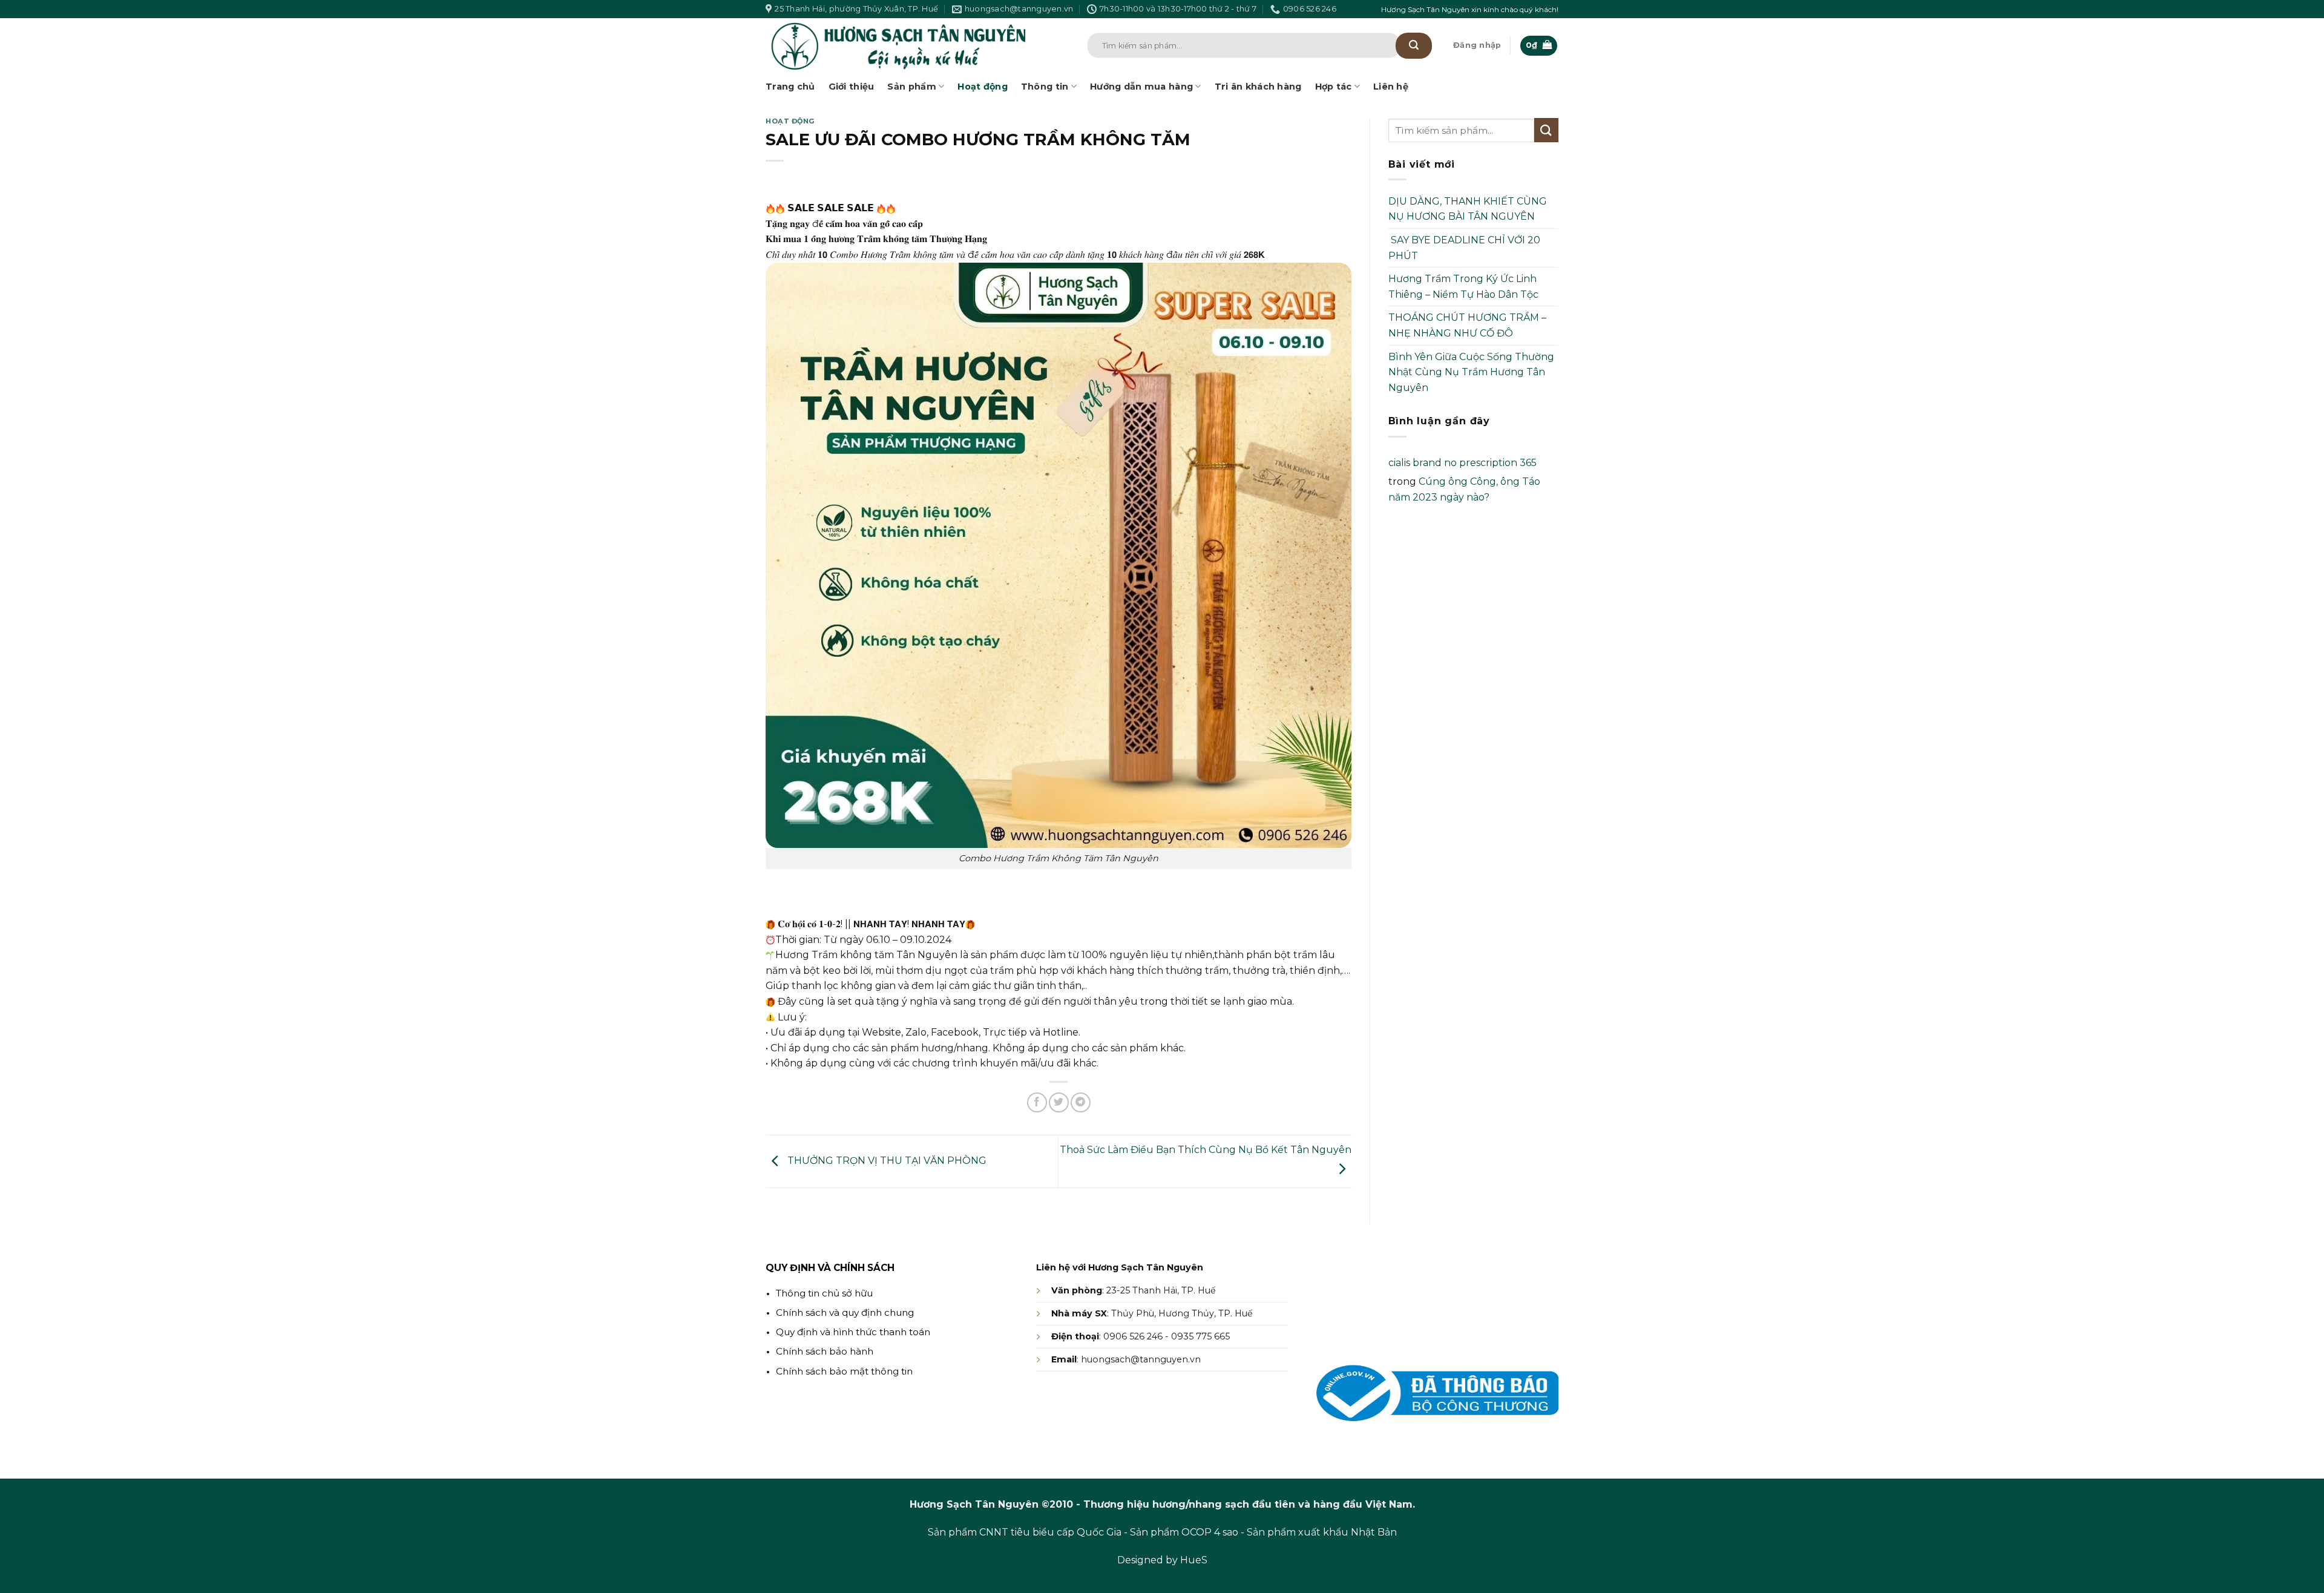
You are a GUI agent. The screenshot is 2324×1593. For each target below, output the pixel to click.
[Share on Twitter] (1059, 1102)
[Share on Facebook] (1037, 1102)
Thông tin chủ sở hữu (824, 1293)
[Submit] (1414, 46)
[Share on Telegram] (1081, 1102)
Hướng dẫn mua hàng (1141, 87)
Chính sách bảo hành (825, 1351)
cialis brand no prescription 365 (1462, 463)
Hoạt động (983, 87)
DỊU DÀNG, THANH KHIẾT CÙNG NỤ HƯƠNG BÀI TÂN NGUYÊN (1468, 209)
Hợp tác (1334, 87)
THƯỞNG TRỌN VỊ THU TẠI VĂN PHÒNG (886, 1161)
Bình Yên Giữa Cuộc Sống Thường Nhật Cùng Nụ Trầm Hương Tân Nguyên (1471, 372)
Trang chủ (790, 87)
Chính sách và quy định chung (845, 1312)
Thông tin (1045, 87)
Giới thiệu (852, 87)
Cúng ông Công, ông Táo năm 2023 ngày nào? (1464, 489)
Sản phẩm (911, 87)
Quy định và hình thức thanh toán (853, 1332)
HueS (1194, 1560)
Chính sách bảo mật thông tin (844, 1371)
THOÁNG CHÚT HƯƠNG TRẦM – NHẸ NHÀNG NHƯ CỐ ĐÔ (1467, 325)
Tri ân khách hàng (1258, 87)
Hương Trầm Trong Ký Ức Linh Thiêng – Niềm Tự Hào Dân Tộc (1463, 287)
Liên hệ (1391, 87)
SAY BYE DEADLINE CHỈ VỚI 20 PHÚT (1464, 248)
